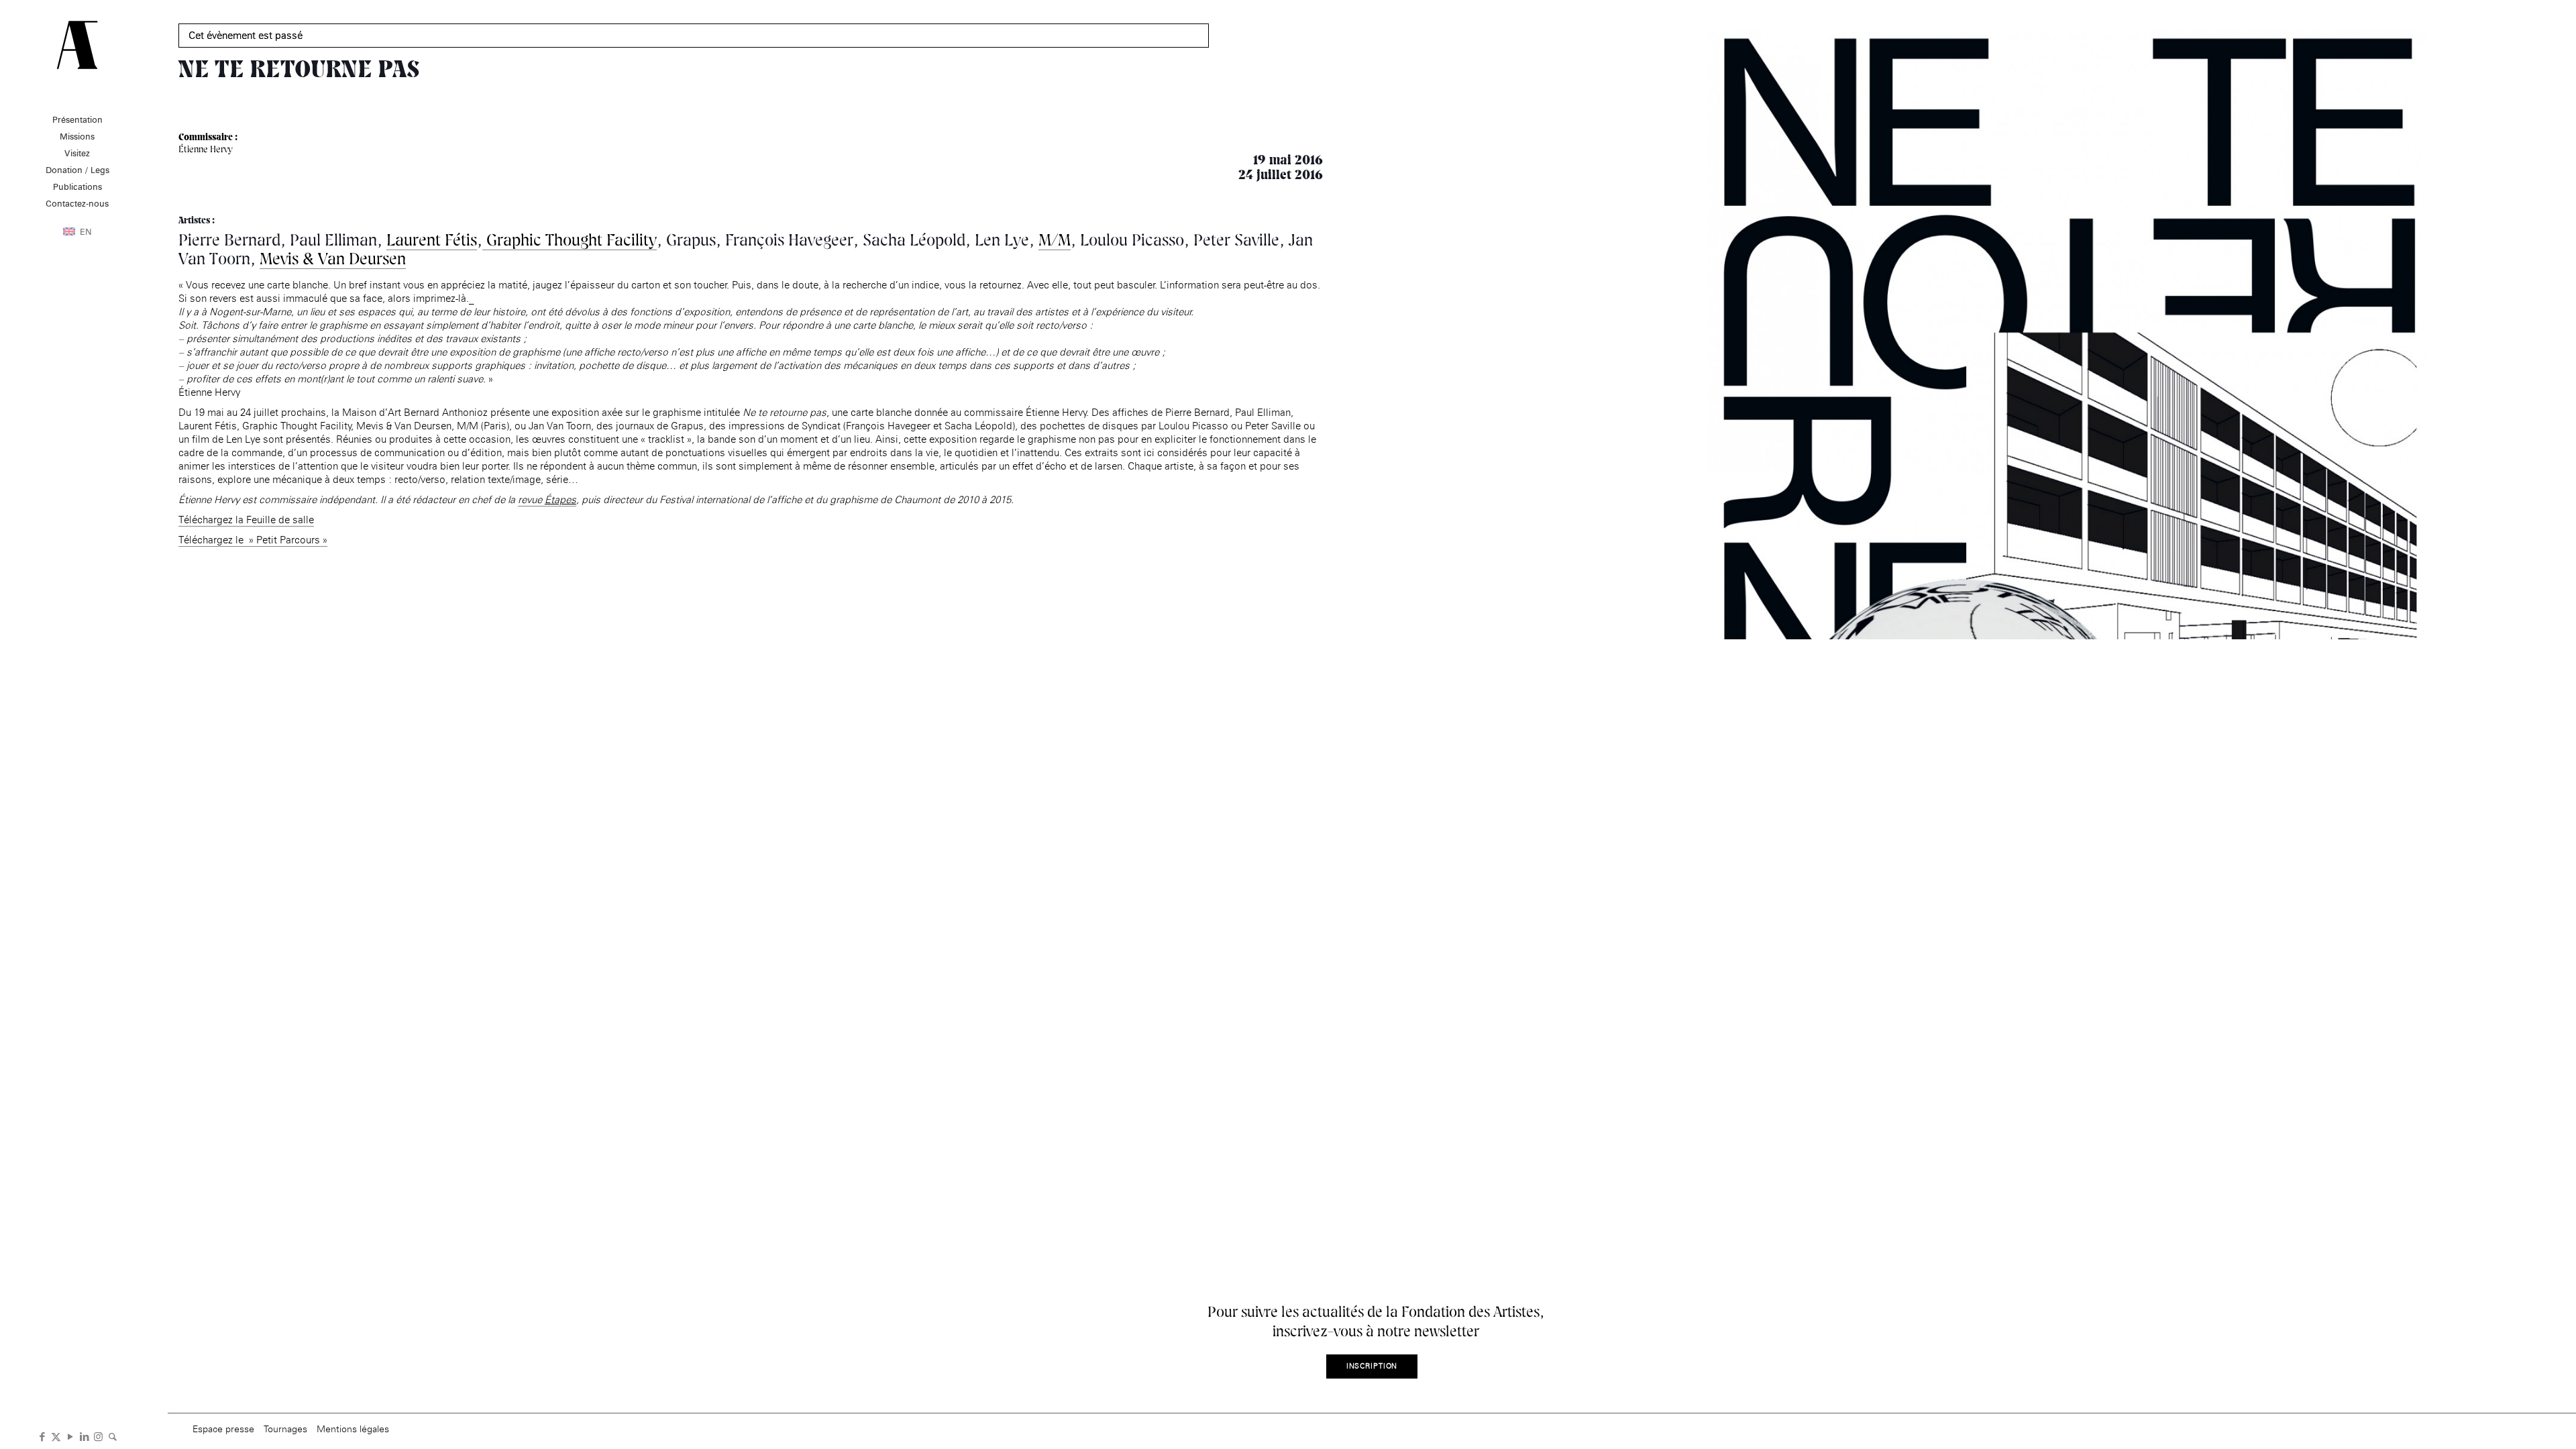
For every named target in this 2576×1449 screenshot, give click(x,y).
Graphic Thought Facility (570, 240)
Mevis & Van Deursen (333, 259)
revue (547, 499)
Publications (77, 186)
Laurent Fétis (432, 240)
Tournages (285, 1429)
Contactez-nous (77, 203)
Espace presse (223, 1429)
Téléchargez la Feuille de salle (246, 520)
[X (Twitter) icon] (56, 1436)
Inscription (1372, 1366)
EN (86, 231)
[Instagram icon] (98, 1436)
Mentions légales (353, 1429)
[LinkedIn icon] (84, 1436)
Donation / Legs (77, 170)
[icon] (112, 1436)
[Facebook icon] (42, 1436)
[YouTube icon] (70, 1436)
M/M (1055, 240)
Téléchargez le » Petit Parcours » (253, 540)
